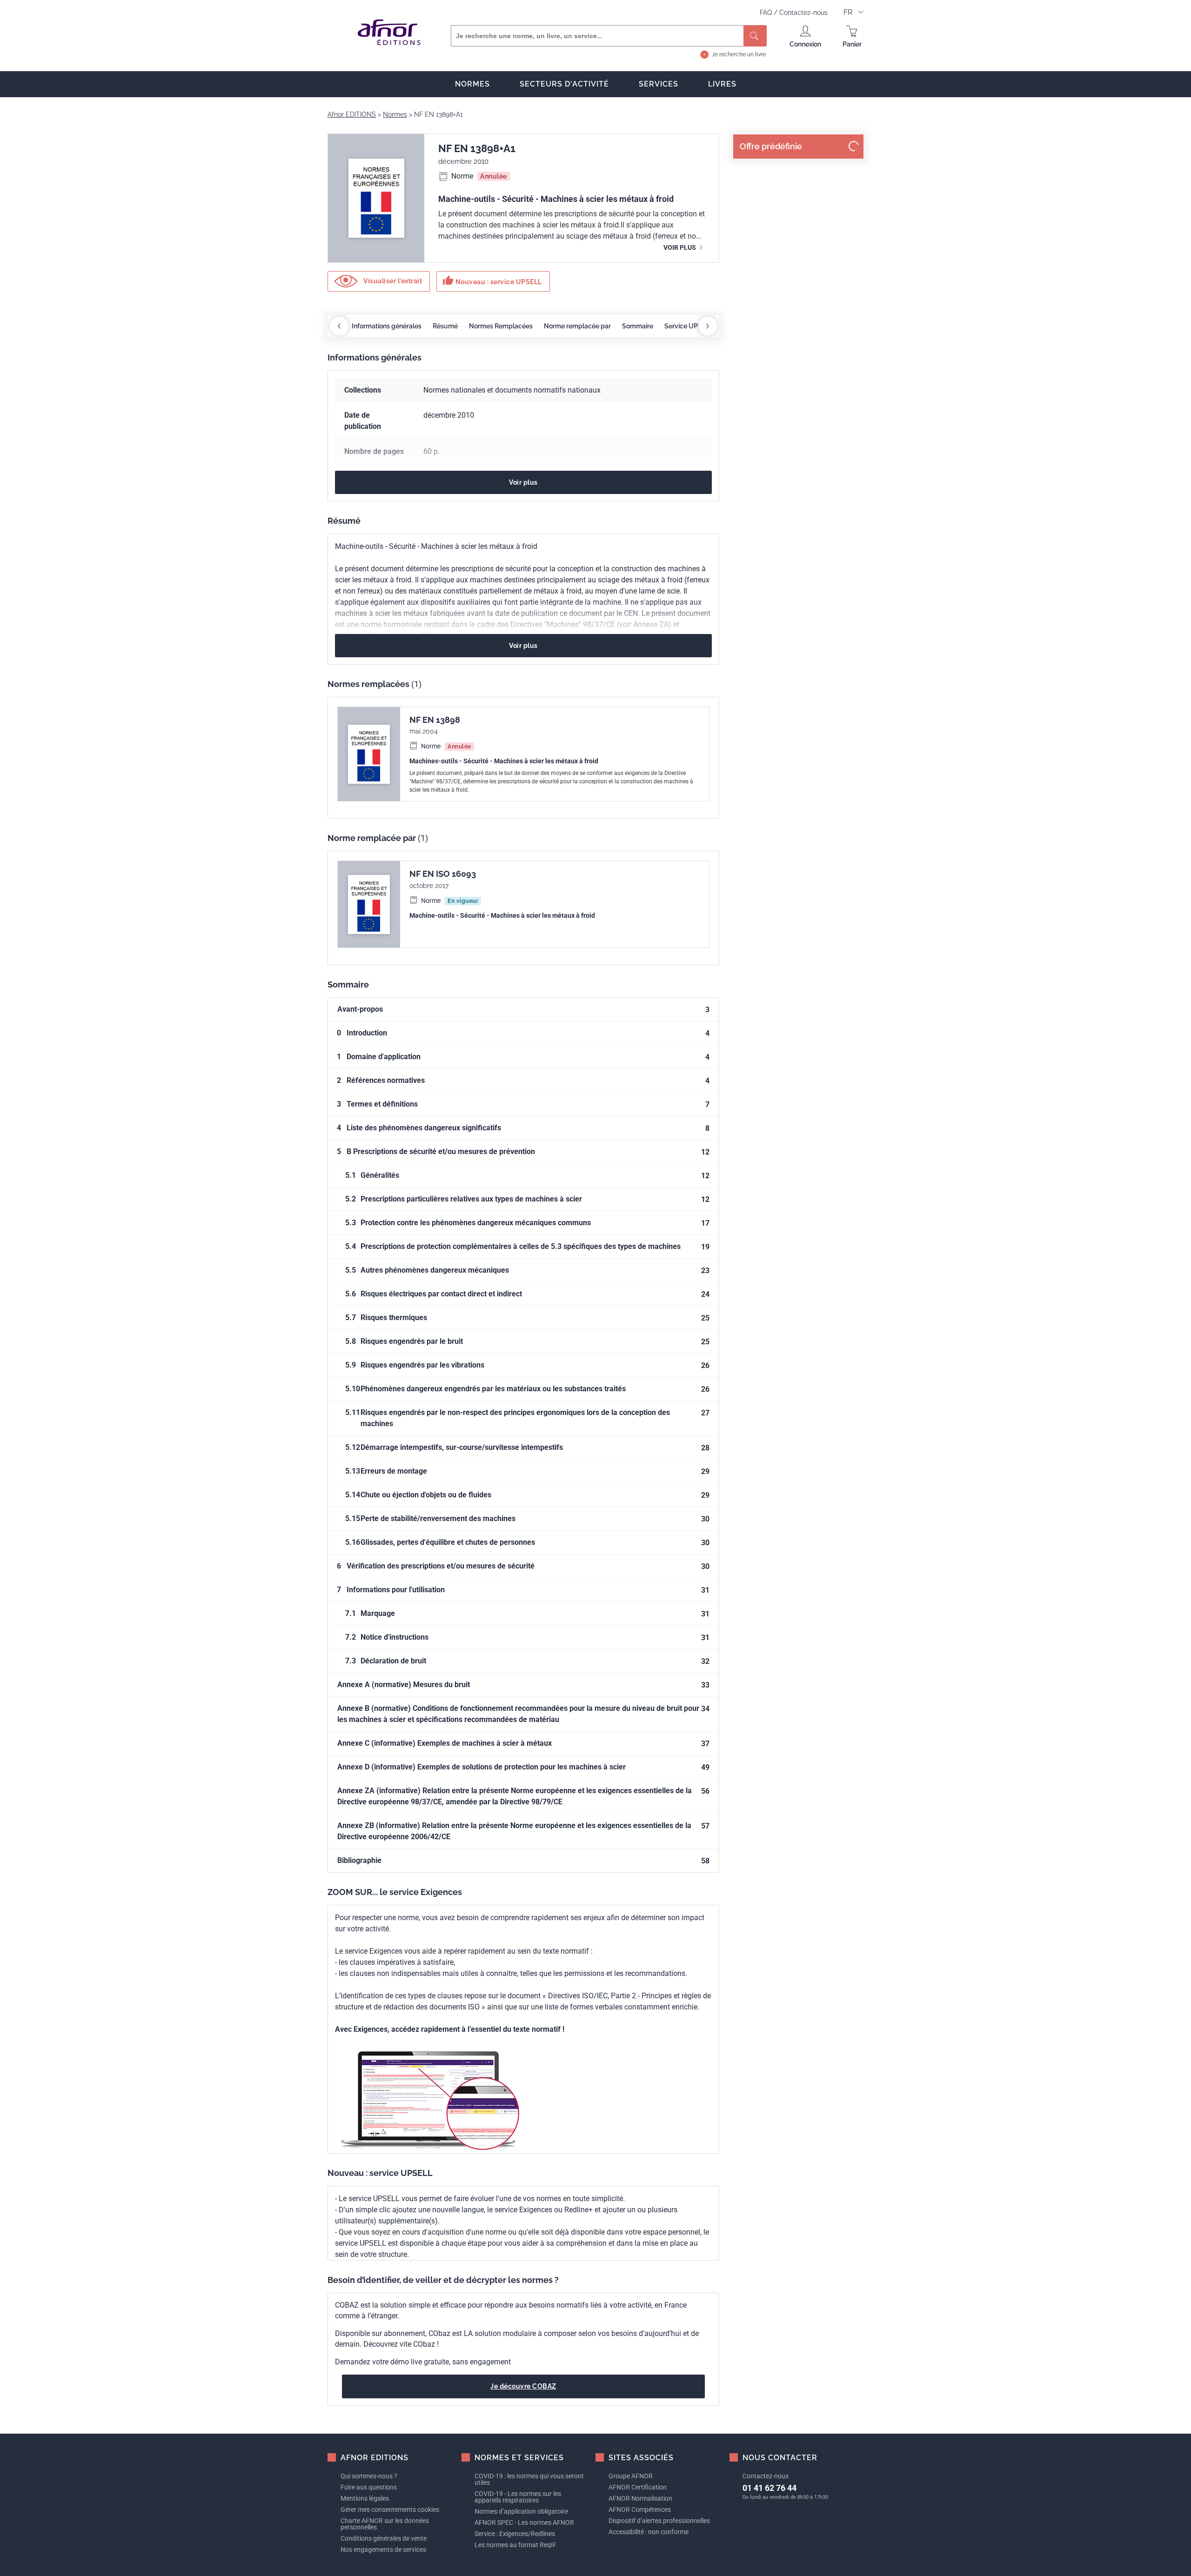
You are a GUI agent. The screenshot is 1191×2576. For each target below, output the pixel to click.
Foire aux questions (369, 2487)
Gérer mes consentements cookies (390, 2509)
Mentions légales (365, 2498)
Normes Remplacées (501, 326)
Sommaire (638, 326)
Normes (472, 84)
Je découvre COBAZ (523, 2386)
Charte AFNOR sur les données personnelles (385, 2524)
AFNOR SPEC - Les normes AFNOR (524, 2523)
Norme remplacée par (577, 326)
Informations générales (387, 326)
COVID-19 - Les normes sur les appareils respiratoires (518, 2497)
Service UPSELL (689, 326)
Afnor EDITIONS (352, 114)
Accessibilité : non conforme (649, 2532)
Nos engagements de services (383, 2549)
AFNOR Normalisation (640, 2498)
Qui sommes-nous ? (369, 2476)
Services (659, 84)
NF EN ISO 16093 (443, 874)
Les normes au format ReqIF (515, 2545)
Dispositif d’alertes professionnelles (659, 2521)
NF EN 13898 (435, 720)
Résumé (445, 326)
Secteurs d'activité (564, 84)
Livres (722, 84)
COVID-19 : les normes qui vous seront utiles (529, 2479)
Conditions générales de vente (384, 2538)
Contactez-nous (803, 13)
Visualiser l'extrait (392, 281)
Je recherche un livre (739, 54)
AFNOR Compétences (640, 2509)
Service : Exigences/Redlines (515, 2534)
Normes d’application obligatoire (521, 2511)
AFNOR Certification (638, 2487)
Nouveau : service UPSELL (492, 280)
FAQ (767, 13)
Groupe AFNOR (631, 2476)
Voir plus (680, 247)
